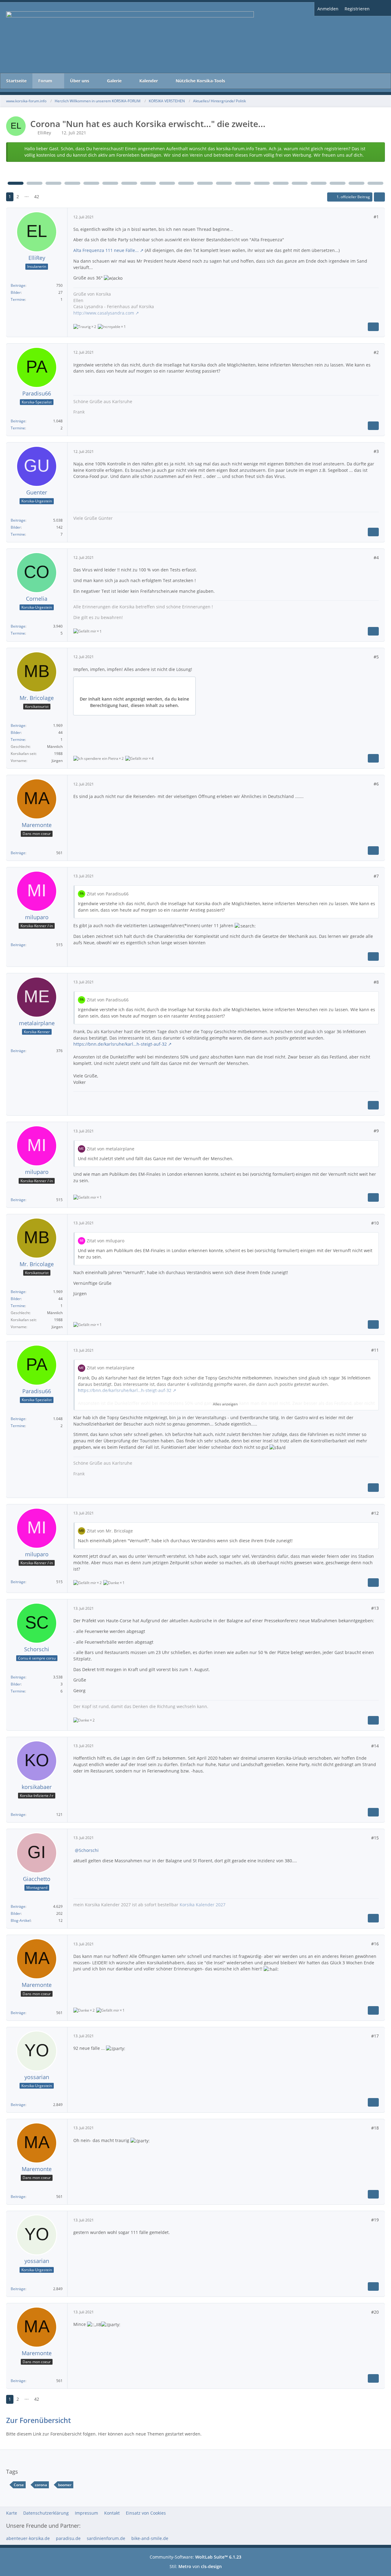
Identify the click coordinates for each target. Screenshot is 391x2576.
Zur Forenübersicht (38, 2420)
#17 (375, 2036)
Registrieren (357, 9)
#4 (376, 557)
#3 (376, 451)
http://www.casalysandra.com (104, 313)
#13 (375, 1608)
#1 (376, 217)
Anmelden (328, 9)
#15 (375, 1838)
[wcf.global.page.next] (48, 197)
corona (41, 2485)
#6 (376, 784)
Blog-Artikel (21, 1920)
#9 (376, 1131)
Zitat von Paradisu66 (108, 894)
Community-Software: (195, 2557)
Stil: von (196, 2566)
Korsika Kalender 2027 (203, 1905)
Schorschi (89, 1850)
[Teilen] (379, 197)
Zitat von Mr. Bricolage (110, 1531)
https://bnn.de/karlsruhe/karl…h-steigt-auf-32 (120, 1044)
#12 (375, 1513)
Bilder (16, 292)
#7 (376, 876)
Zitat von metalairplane (111, 1149)
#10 (375, 1223)
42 (37, 197)
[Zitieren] (373, 327)
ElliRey (44, 133)
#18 (375, 2128)
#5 (376, 657)
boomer (65, 2485)
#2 (376, 352)
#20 (375, 2312)
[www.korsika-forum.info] (195, 38)
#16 (375, 1944)
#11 (375, 1350)
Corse (19, 2485)
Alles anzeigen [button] (225, 1404)
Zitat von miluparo (106, 1241)
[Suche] (382, 9)
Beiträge (18, 285)
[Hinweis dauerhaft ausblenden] (375, 149)
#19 (375, 2220)
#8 (376, 982)
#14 (375, 1746)
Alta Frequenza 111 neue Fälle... (106, 250)
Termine (18, 299)
